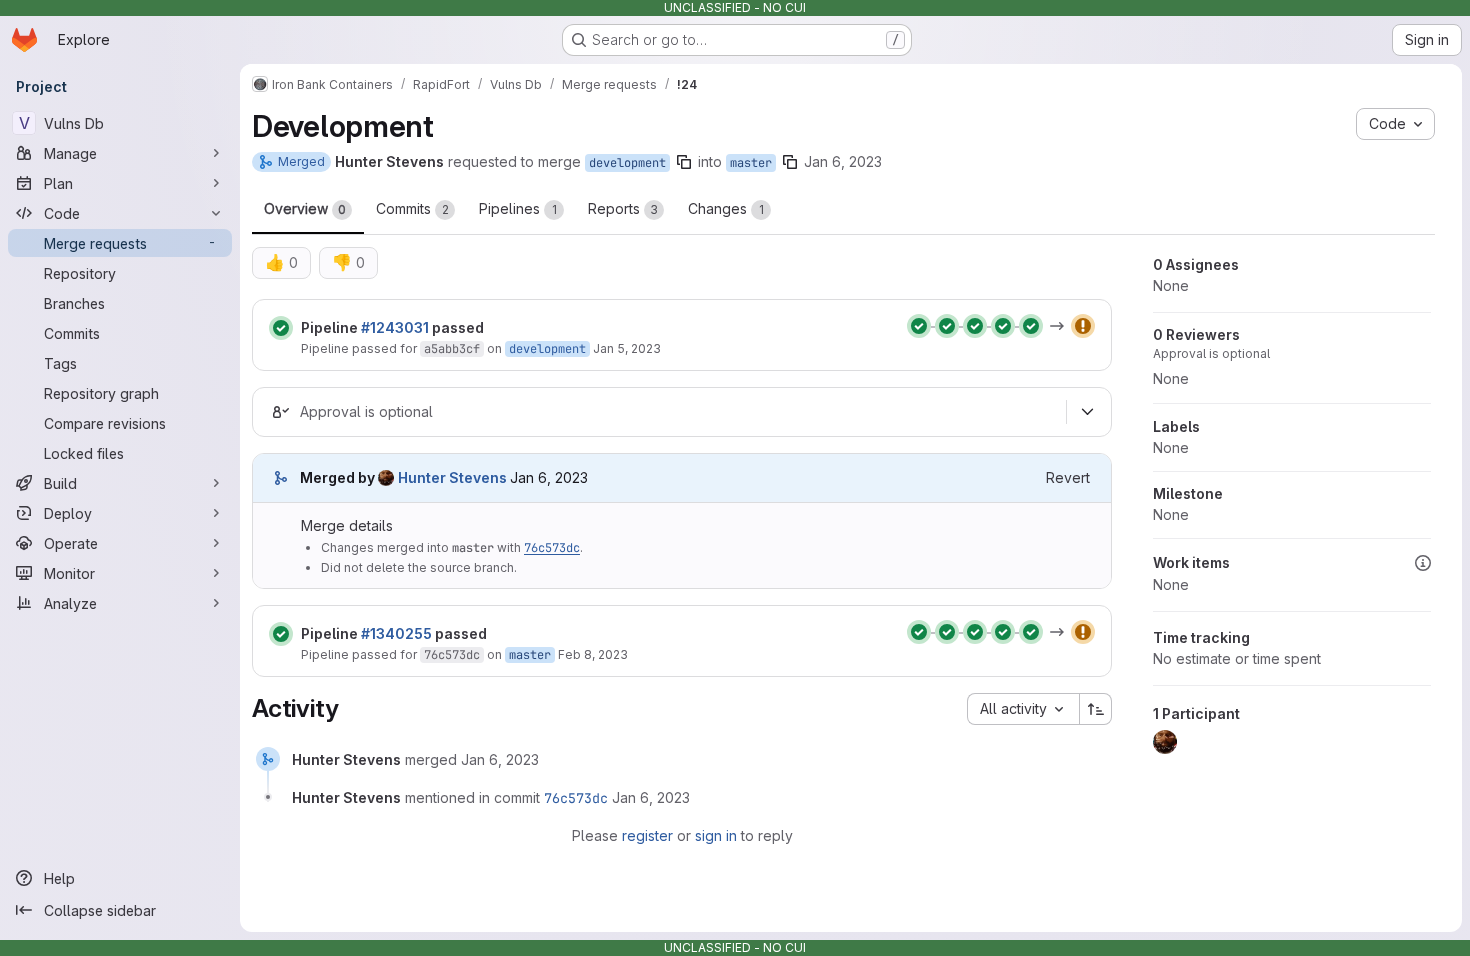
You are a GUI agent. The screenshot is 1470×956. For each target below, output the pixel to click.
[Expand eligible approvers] (1087, 412)
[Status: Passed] (281, 328)
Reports (623, 208)
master (751, 163)
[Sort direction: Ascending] (1096, 709)
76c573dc (552, 548)
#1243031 (395, 327)
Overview (305, 208)
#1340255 (396, 633)
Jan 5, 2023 (627, 348)
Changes (726, 208)
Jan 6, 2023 (843, 161)
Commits (412, 208)
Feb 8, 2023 (593, 654)
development (627, 163)
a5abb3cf (452, 349)
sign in (716, 835)
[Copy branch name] (684, 162)
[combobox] (1023, 709)
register (647, 835)
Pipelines (518, 208)
